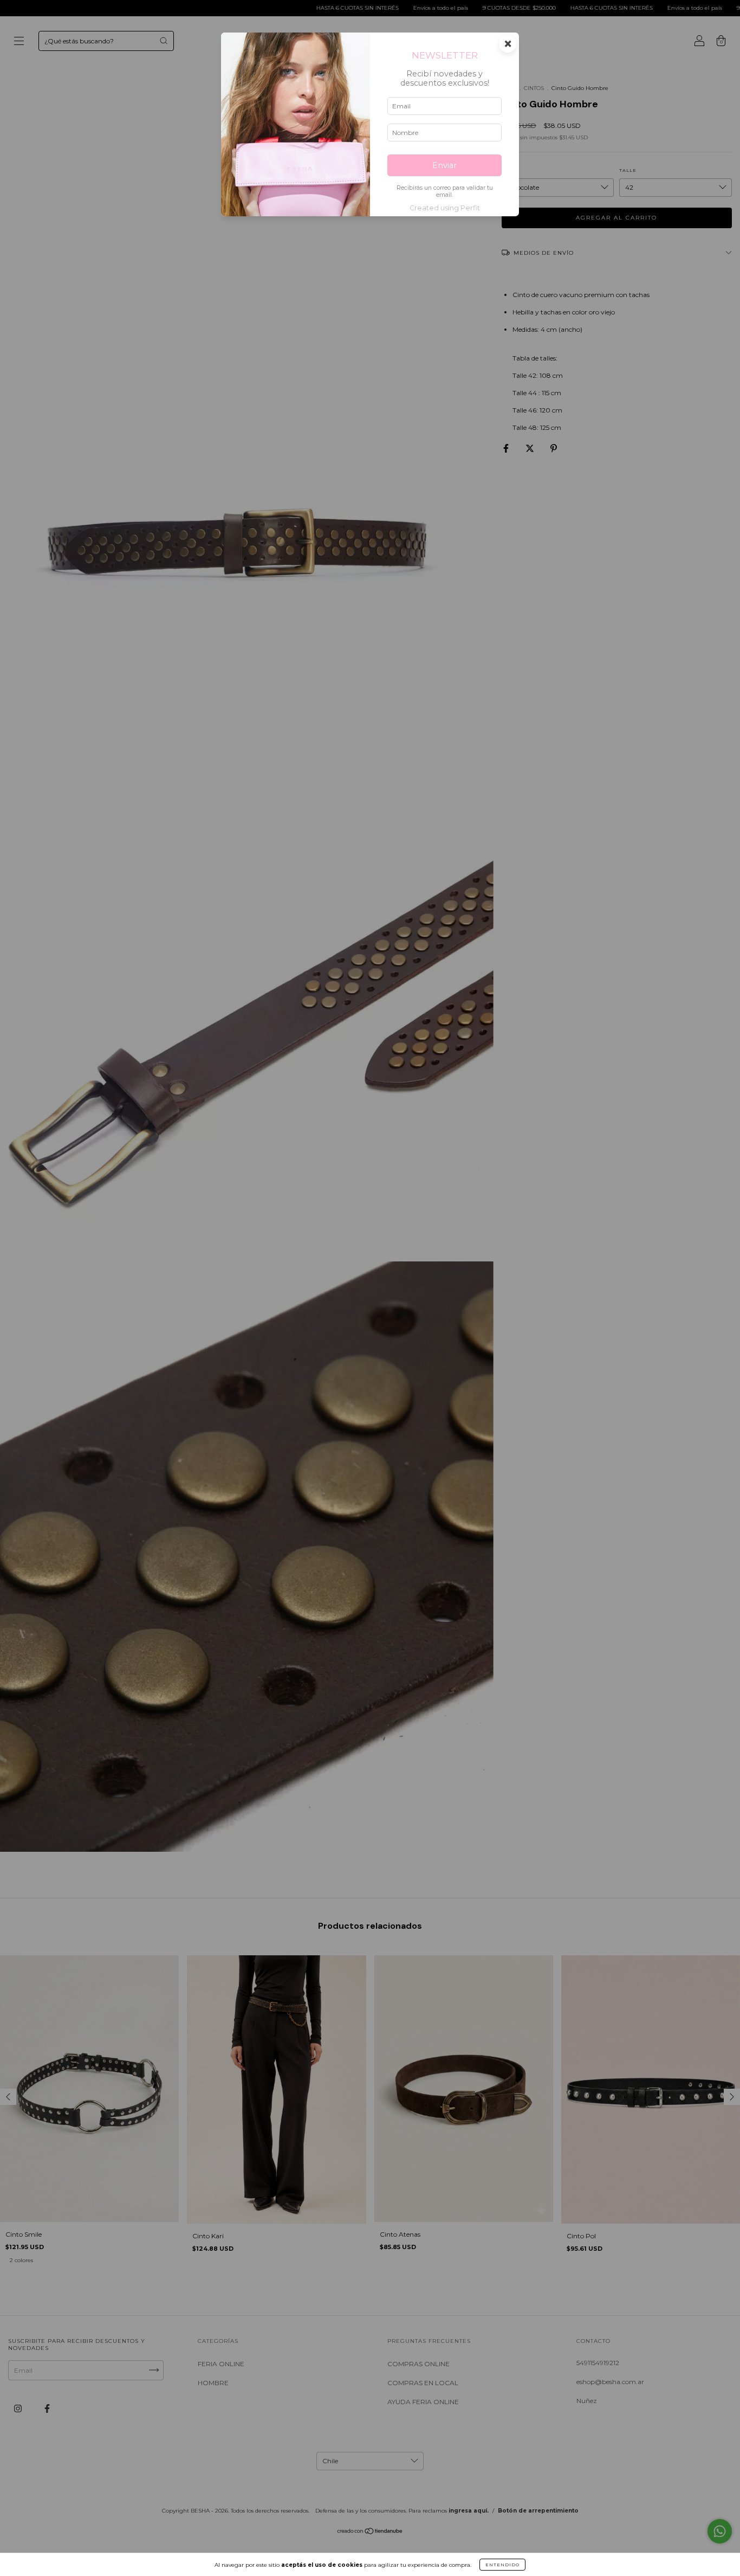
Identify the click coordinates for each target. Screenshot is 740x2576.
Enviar (444, 165)
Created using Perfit (445, 208)
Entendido (502, 2565)
